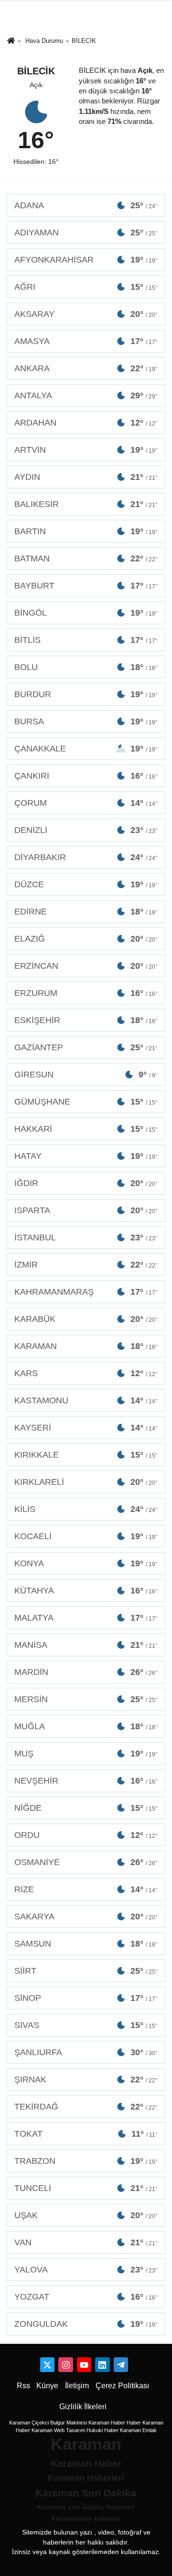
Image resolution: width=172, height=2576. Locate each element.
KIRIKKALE (86, 1455)
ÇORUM (86, 803)
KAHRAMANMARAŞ (86, 1292)
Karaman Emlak (138, 2430)
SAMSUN (86, 1944)
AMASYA (86, 341)
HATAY (86, 1156)
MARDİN (86, 1672)
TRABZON (86, 2161)
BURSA (86, 721)
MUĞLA (86, 1726)
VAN (86, 2242)
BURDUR (86, 694)
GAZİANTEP (86, 1047)
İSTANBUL (86, 1237)
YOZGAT (86, 2297)
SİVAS (86, 2025)
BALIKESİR (86, 504)
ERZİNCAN (86, 966)
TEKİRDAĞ (86, 2107)
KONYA (86, 1563)
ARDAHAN (86, 423)
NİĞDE (86, 1808)
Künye (47, 2386)
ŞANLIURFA (86, 2052)
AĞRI (86, 287)
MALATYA (86, 1618)
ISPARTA (86, 1210)
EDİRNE (86, 912)
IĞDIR (86, 1183)
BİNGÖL (86, 613)
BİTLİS (86, 640)
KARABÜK (86, 1319)
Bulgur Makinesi (69, 2423)
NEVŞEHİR (86, 1781)
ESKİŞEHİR (86, 1020)
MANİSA (86, 1645)
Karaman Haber (107, 2423)
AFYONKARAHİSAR (86, 260)
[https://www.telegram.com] (121, 2364)
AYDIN (86, 477)
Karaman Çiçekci (29, 2423)
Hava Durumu (44, 41)
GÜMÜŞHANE (86, 1102)
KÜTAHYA (86, 1591)
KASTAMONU (86, 1400)
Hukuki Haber (102, 2430)
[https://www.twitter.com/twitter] (47, 2364)
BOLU (86, 667)
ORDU (86, 1835)
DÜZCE (86, 884)
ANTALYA (86, 396)
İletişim (77, 2386)
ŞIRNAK (86, 2079)
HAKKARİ (86, 1129)
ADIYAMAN (86, 233)
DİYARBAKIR (86, 857)
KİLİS (86, 1509)
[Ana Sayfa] (11, 41)
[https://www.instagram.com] (65, 2364)
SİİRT (86, 1971)
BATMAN (86, 558)
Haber (134, 2423)
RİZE (86, 1889)
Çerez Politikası (122, 2386)
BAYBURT (86, 586)
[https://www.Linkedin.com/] (102, 2364)
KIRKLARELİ (86, 1482)
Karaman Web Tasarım (58, 2430)
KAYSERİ (86, 1428)
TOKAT (86, 2134)
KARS (86, 1373)
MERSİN (86, 1699)
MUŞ (86, 1754)
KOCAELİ (86, 1536)
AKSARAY (86, 314)
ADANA (86, 205)
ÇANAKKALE (86, 749)
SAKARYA (86, 1917)
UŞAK (86, 2215)
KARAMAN (86, 1346)
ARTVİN (86, 450)
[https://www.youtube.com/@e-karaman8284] (84, 2364)
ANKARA (86, 368)
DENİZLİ (86, 830)
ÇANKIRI (86, 776)
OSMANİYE (86, 1862)
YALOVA (86, 2270)
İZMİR (86, 1265)
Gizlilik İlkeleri (83, 2407)
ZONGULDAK (86, 2324)
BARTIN (86, 531)
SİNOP (86, 1998)
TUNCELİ (86, 2188)
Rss (23, 2386)
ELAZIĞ (86, 939)
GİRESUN (86, 1075)
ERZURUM (86, 993)
